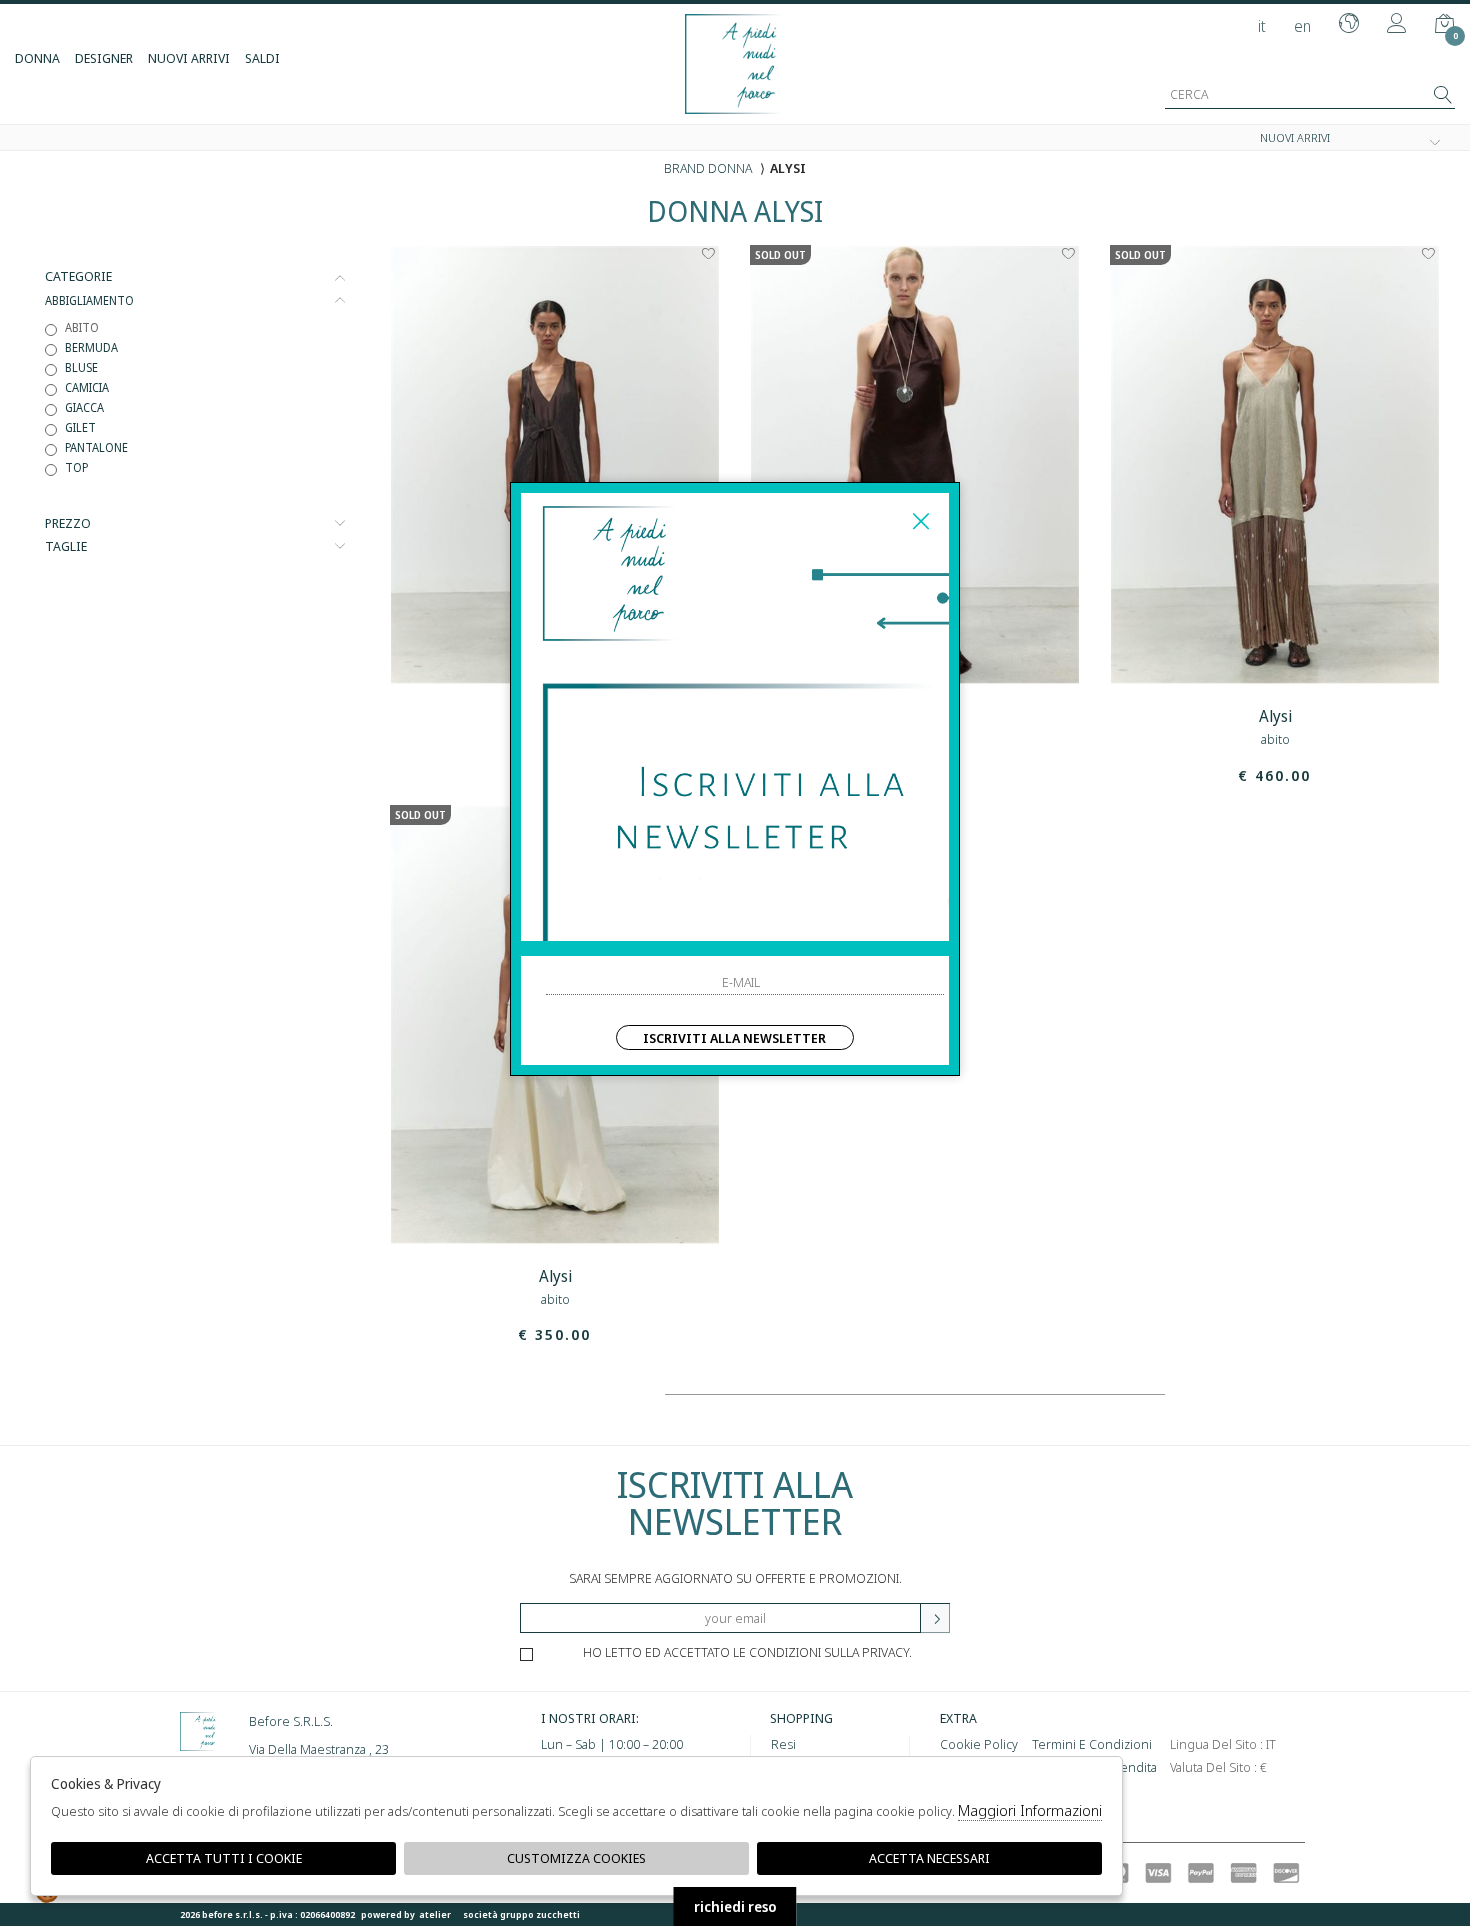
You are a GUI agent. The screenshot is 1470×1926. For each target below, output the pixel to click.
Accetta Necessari (929, 1858)
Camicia (87, 387)
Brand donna (708, 168)
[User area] (1397, 25)
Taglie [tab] (66, 546)
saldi (262, 58)
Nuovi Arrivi (189, 58)
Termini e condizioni (1092, 1744)
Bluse (81, 367)
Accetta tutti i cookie (224, 1858)
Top (76, 467)
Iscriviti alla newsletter (734, 1038)
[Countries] (1349, 25)
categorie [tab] (78, 276)
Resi (783, 1744)
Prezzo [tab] (68, 523)
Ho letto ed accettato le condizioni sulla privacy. (747, 1652)
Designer (104, 58)
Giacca (84, 407)
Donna (37, 58)
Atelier (435, 1914)
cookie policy (979, 1744)
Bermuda (91, 347)
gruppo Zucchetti (540, 1914)
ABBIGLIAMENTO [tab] (89, 300)
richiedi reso (735, 1906)
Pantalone (96, 447)
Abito (82, 327)
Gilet (80, 427)
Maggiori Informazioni (1030, 1810)
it (1262, 26)
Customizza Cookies (576, 1858)
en (1302, 26)
